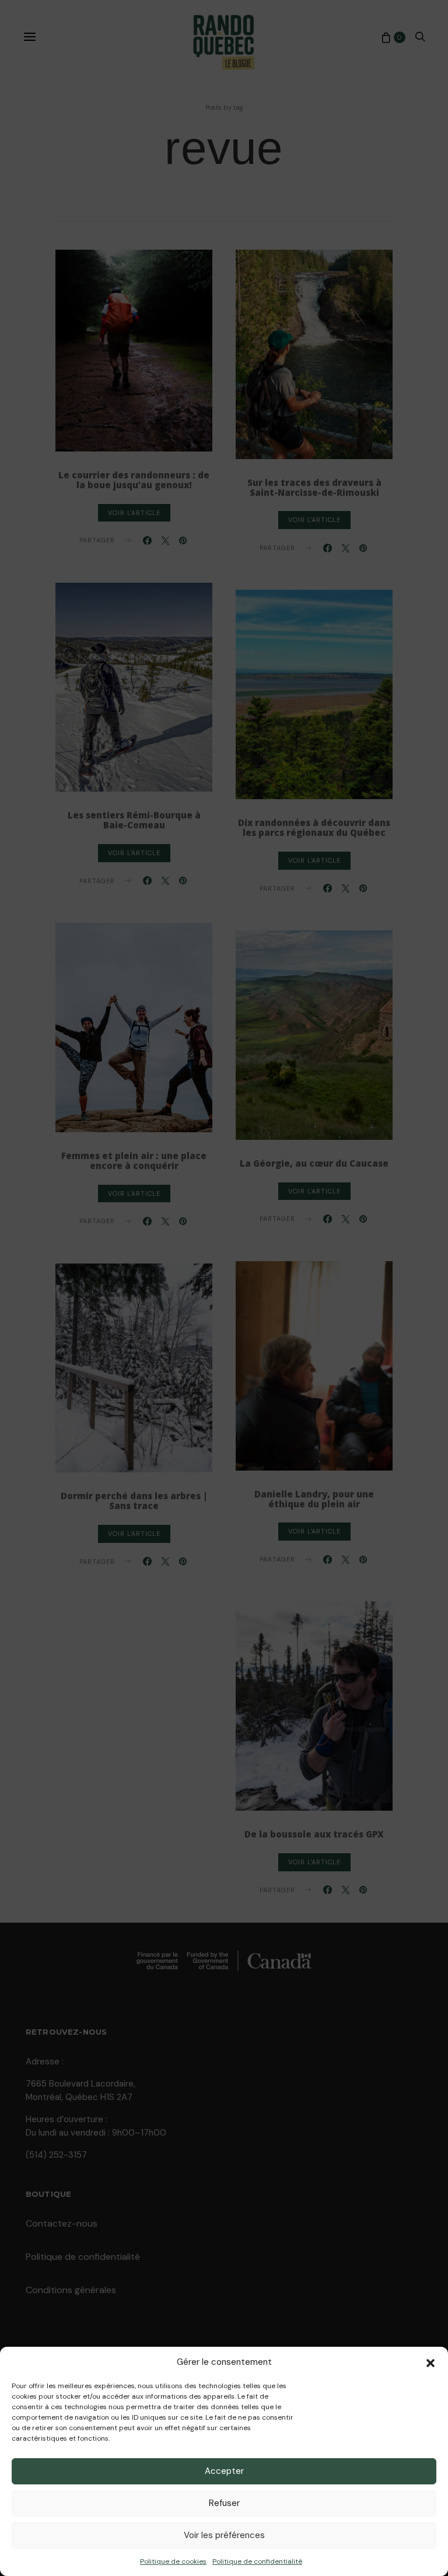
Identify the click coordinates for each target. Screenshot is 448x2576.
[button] (430, 2362)
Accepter (224, 2471)
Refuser (224, 2503)
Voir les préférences (224, 2535)
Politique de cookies (173, 2561)
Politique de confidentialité (257, 2561)
